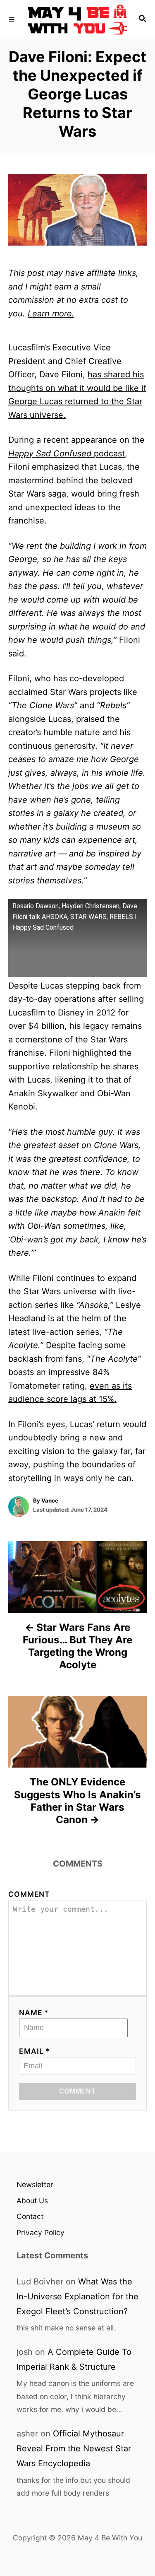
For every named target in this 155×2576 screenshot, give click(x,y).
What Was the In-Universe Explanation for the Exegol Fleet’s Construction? (77, 2296)
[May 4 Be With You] (77, 20)
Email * (35, 2051)
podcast (67, 453)
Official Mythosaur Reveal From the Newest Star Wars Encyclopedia (74, 2448)
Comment (29, 1894)
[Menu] (12, 19)
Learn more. (51, 314)
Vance (50, 1500)
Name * (34, 2013)
